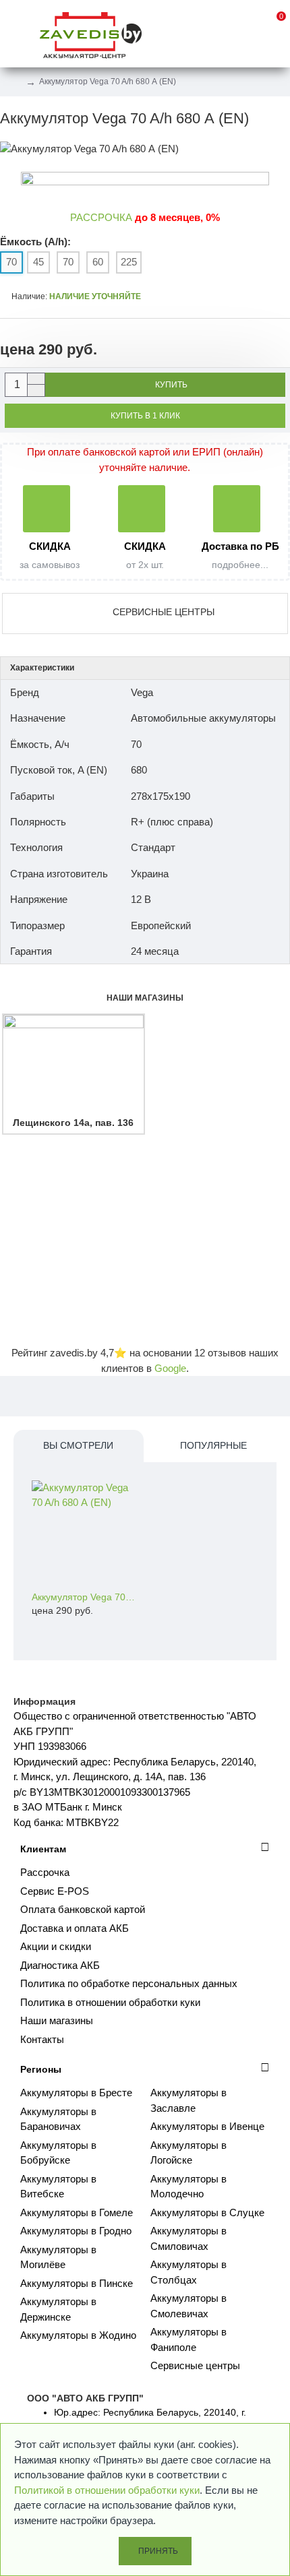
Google (170, 1368)
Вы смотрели (78, 1445)
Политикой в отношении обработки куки (107, 2490)
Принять (158, 2551)
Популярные (213, 1445)
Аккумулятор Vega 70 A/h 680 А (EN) (84, 1597)
